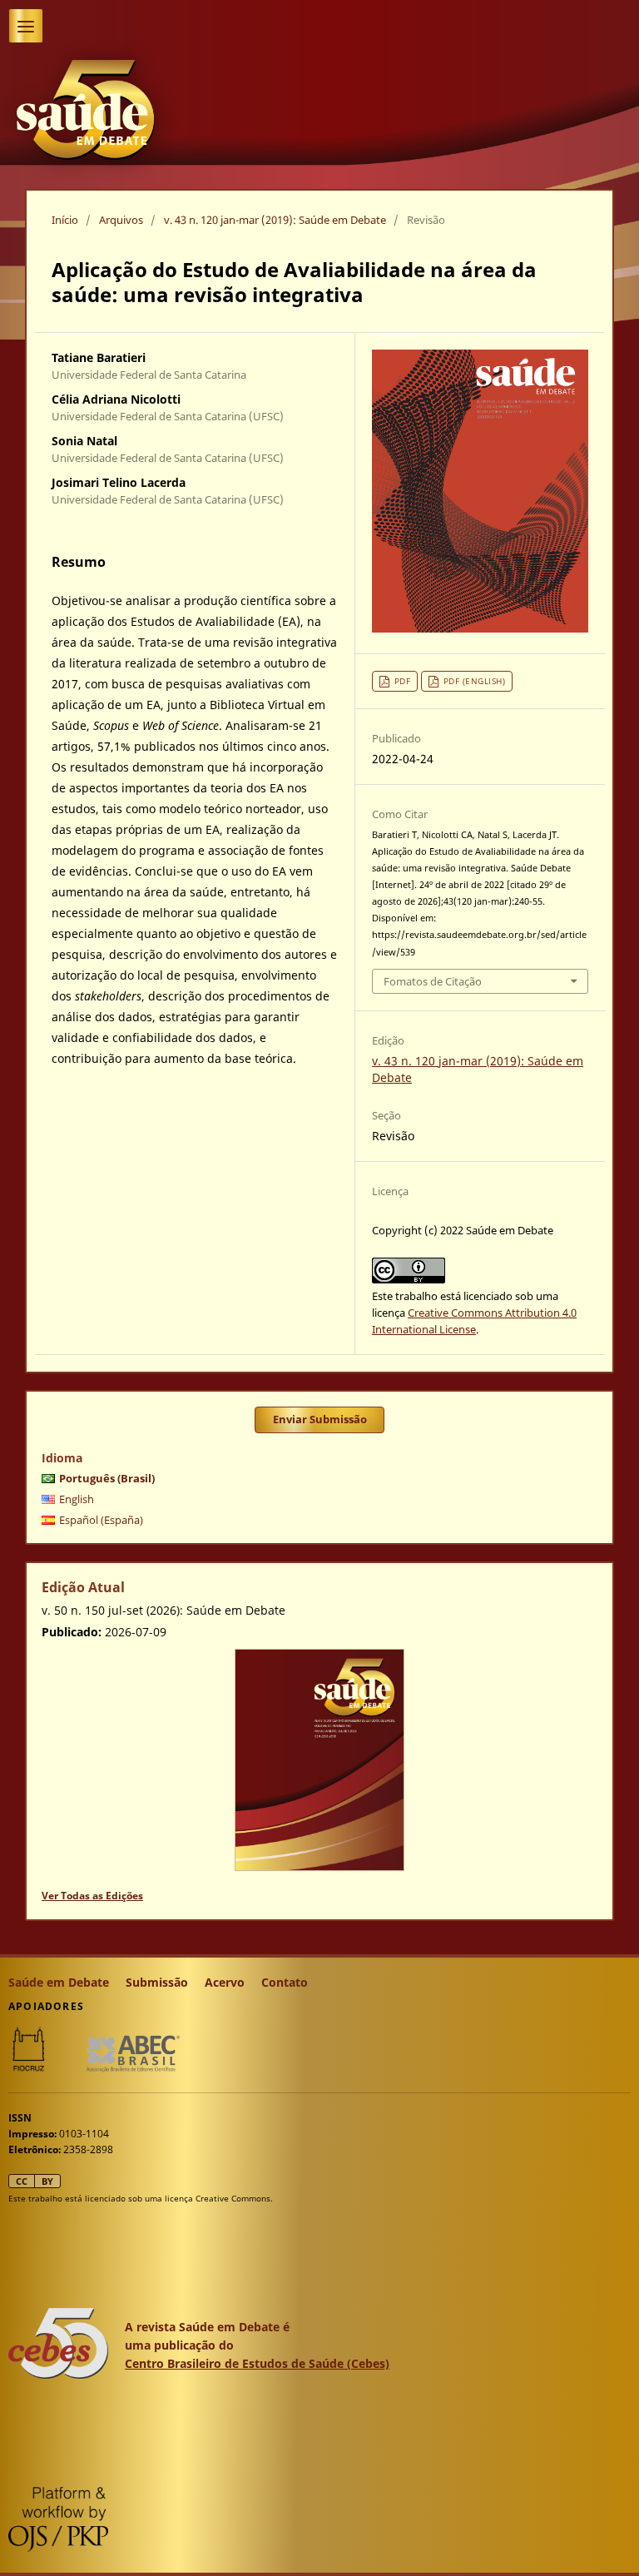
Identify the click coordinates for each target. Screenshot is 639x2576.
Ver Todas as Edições (92, 1896)
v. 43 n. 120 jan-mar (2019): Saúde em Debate (275, 220)
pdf (403, 681)
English (77, 1499)
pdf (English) (475, 681)
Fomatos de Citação (433, 981)
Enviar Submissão (320, 1419)
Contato (285, 1982)
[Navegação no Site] (26, 26)
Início (65, 220)
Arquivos (121, 220)
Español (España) (101, 1520)
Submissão (157, 1982)
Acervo (225, 1982)
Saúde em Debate (59, 1982)
